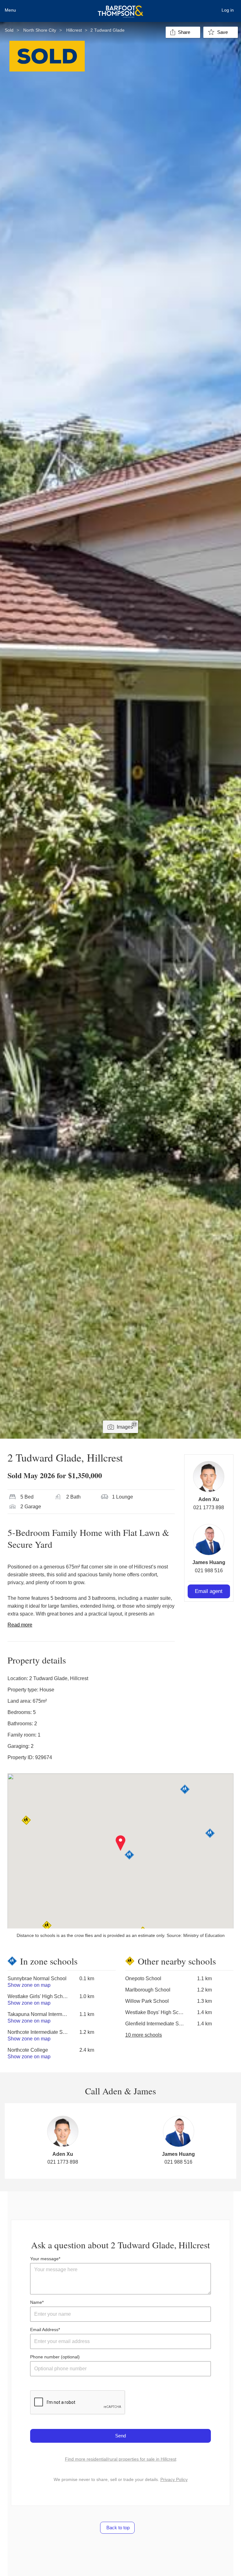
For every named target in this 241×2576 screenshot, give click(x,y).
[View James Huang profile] (209, 1540)
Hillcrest (74, 30)
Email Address (44, 2330)
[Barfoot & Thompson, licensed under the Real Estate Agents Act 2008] (120, 8)
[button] (121, 1843)
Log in (228, 10)
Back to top (117, 2528)
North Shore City (40, 30)
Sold (9, 30)
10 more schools (144, 2035)
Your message (44, 2259)
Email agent (209, 1591)
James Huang (209, 1562)
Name (36, 2302)
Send (120, 2436)
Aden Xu (209, 1499)
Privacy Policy (174, 2479)
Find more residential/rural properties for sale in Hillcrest (121, 2459)
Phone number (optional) (55, 2357)
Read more (20, 1625)
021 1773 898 (209, 1508)
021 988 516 (209, 1571)
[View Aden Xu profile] (209, 1477)
